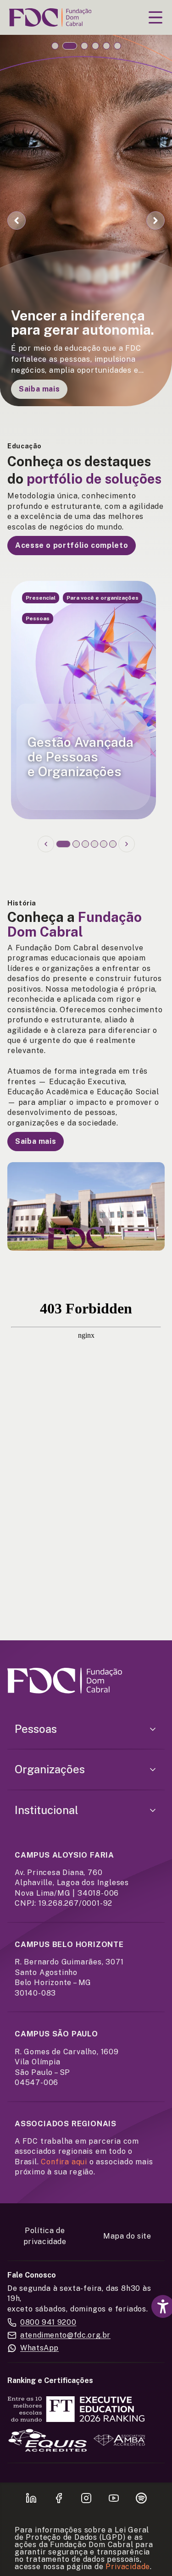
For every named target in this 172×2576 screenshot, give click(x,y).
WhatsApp (39, 2348)
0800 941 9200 (48, 2322)
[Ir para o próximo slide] (155, 221)
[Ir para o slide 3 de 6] (84, 46)
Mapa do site (127, 2236)
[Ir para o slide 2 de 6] (70, 46)
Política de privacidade (45, 2236)
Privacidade (128, 2567)
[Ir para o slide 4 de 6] (95, 46)
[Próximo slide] (127, 844)
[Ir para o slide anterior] (17, 221)
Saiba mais (39, 389)
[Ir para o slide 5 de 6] (106, 46)
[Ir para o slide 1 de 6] (55, 46)
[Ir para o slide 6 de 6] (117, 46)
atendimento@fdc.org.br (65, 2335)
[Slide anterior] (46, 844)
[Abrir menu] (155, 17)
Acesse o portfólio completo (72, 545)
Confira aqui (64, 2162)
